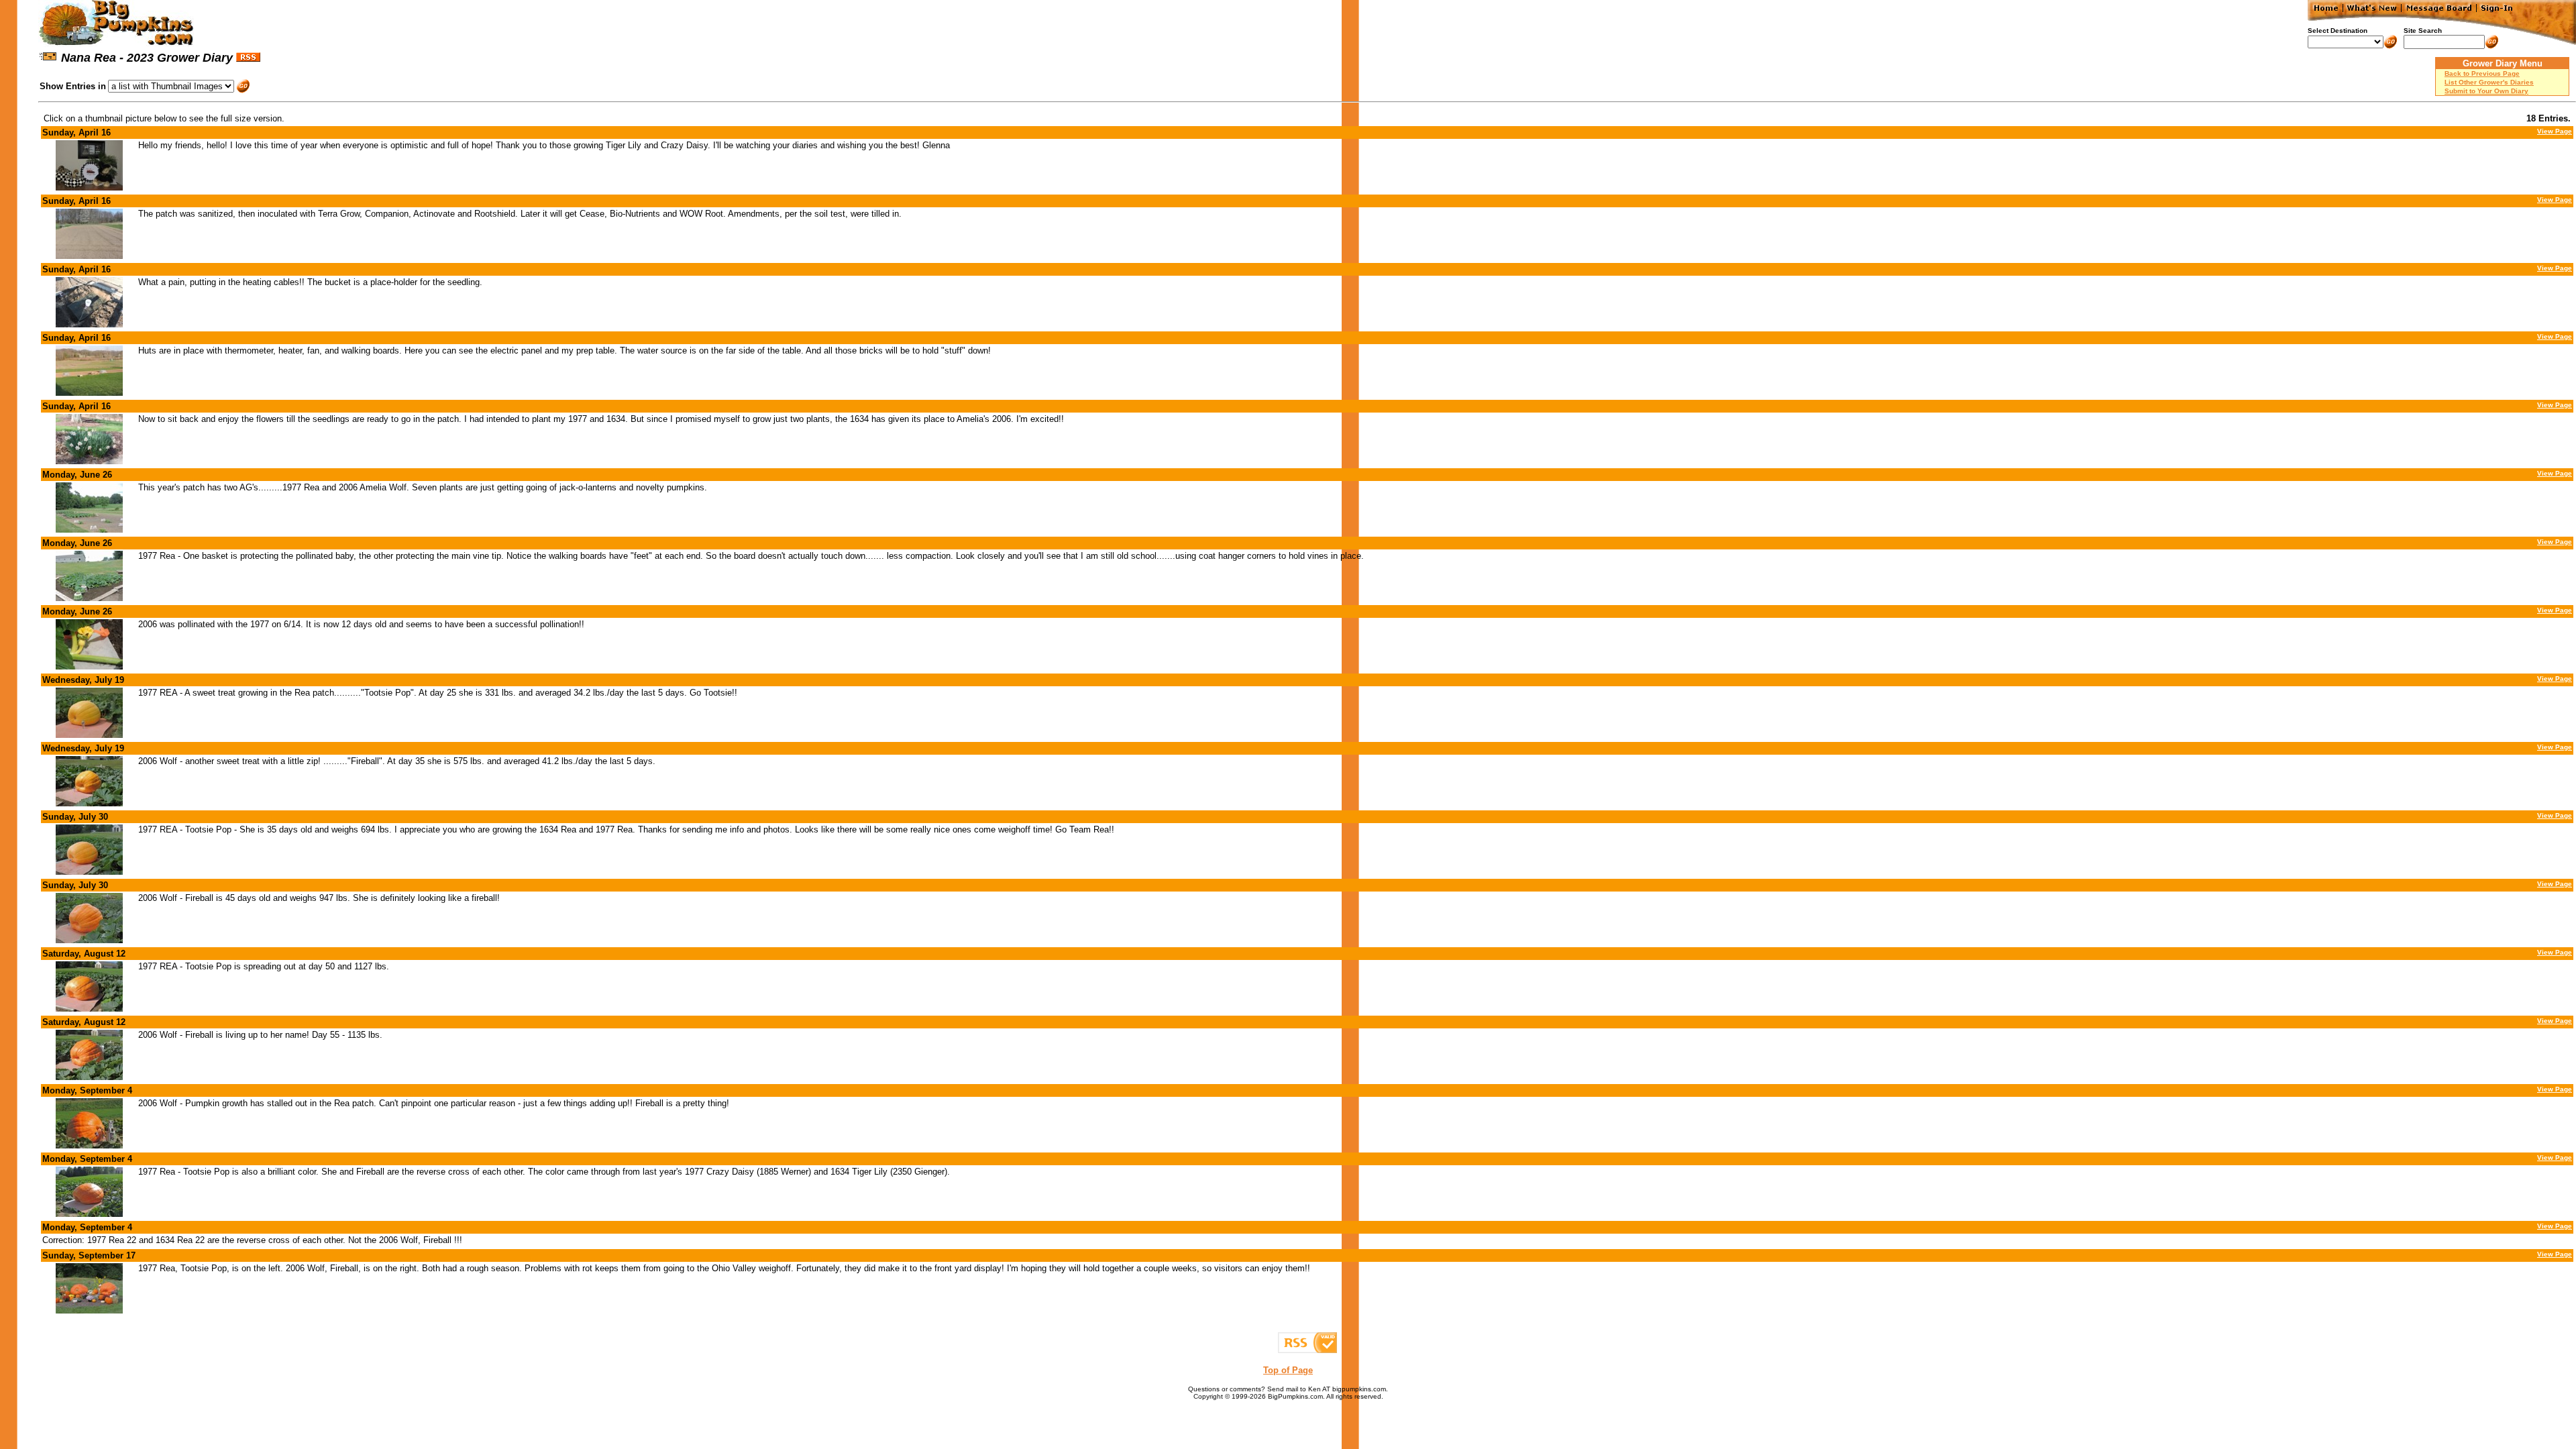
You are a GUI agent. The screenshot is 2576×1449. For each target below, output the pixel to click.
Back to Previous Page (2482, 73)
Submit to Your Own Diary (2486, 91)
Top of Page (1288, 1370)
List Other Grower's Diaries (2489, 82)
